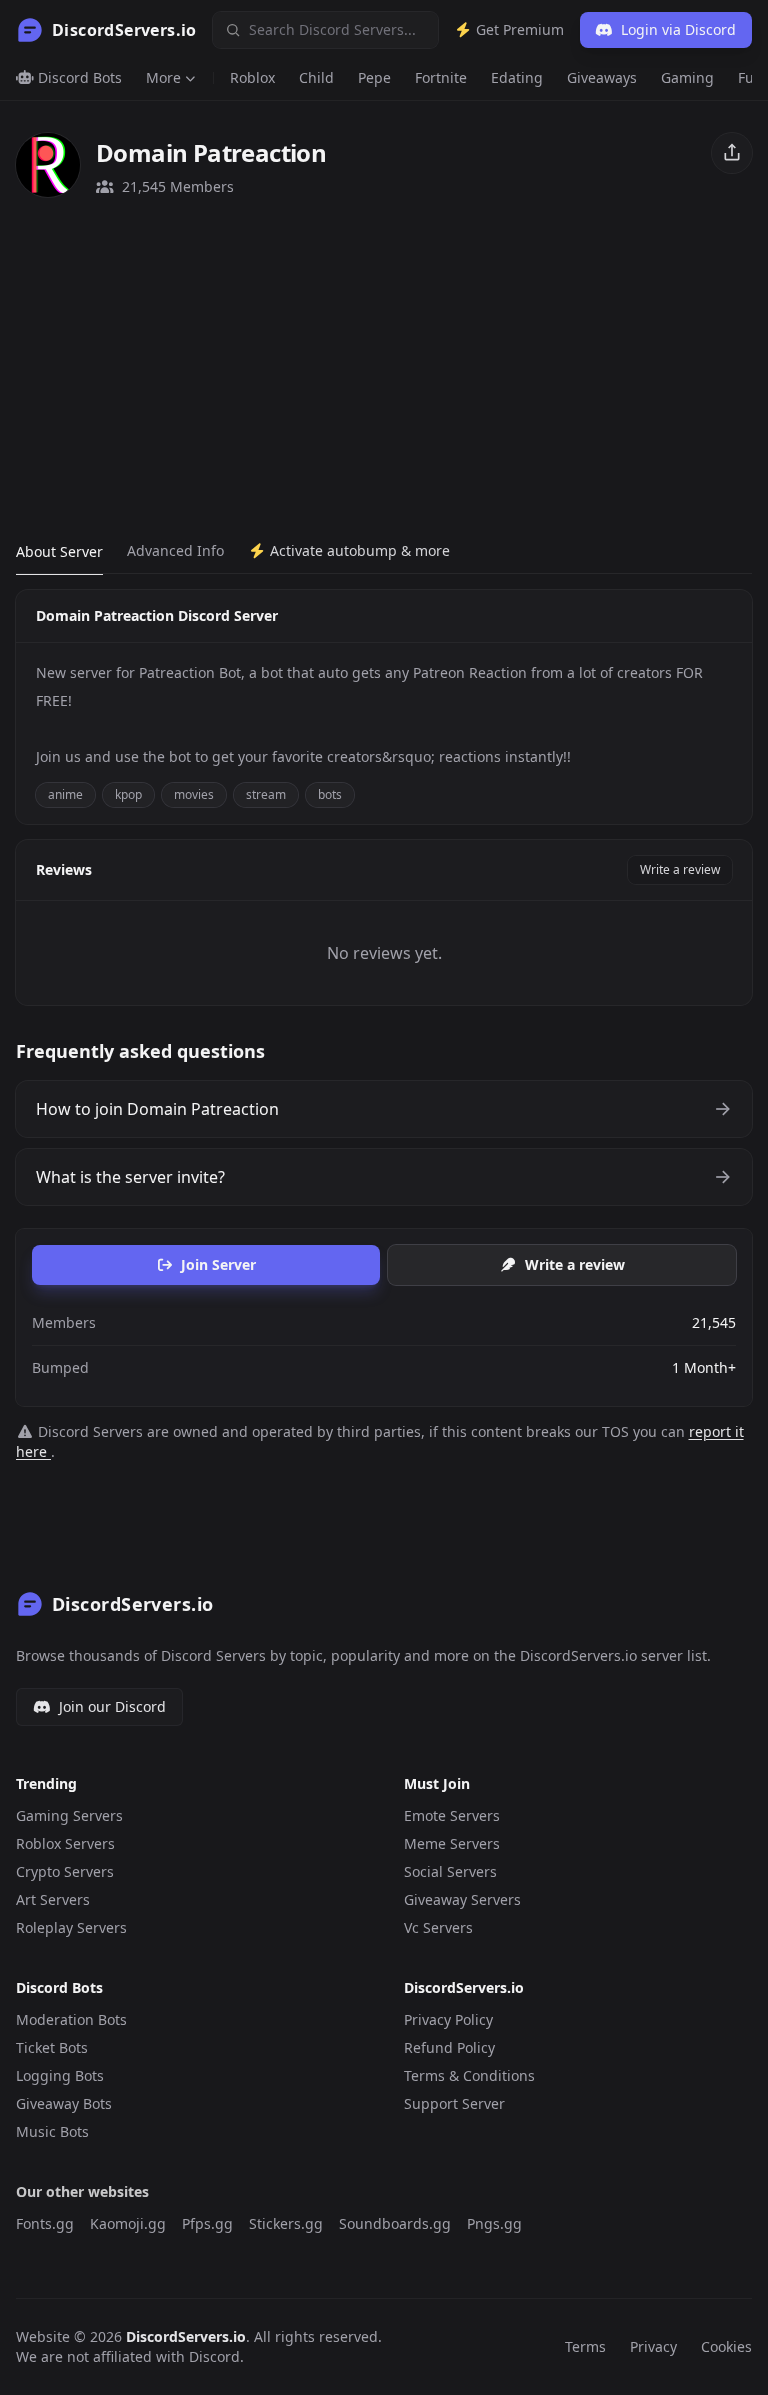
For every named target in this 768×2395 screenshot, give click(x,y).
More (163, 77)
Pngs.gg (494, 2223)
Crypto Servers (65, 1871)
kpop (128, 794)
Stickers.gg (286, 2223)
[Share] (732, 153)
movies (194, 794)
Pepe (374, 77)
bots (330, 794)
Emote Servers (452, 1815)
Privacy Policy (448, 2019)
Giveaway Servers (462, 1899)
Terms (585, 2346)
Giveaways (602, 77)
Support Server (454, 2103)
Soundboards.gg (395, 2223)
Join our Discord (112, 1706)
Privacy (653, 2346)
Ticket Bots (52, 2047)
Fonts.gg (45, 2223)
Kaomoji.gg (128, 2223)
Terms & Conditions (469, 2075)
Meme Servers (452, 1843)
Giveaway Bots (64, 2103)
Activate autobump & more (358, 550)
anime (65, 794)
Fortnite (441, 77)
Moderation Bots (71, 2019)
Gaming (687, 77)
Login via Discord (678, 29)
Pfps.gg (207, 2223)
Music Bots (52, 2131)
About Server (59, 551)
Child (316, 77)
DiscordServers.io (186, 2336)
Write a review (680, 869)
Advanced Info (175, 550)
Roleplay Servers (71, 1927)
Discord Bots (78, 77)
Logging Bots (60, 2075)
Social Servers (450, 1871)
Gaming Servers (69, 1815)
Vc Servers (438, 1927)
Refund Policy (449, 2047)
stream (266, 794)
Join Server (218, 1264)
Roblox (252, 77)
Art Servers (53, 1899)
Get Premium (518, 29)
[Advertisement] (384, 369)
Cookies (726, 2346)
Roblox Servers (65, 1843)
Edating (517, 77)
